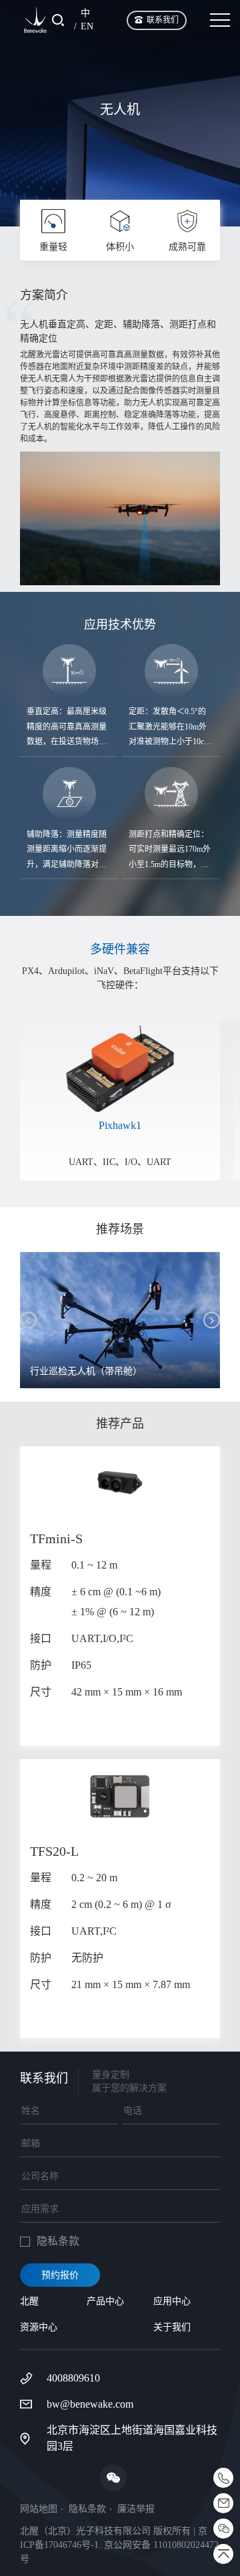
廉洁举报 (136, 2509)
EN (87, 26)
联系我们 (163, 20)
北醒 (29, 2301)
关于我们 (172, 2327)
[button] (28, 1320)
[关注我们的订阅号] (113, 2478)
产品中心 (105, 2301)
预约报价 (60, 2275)
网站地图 (39, 2509)
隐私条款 (87, 2509)
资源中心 (39, 2327)
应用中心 (172, 2301)
